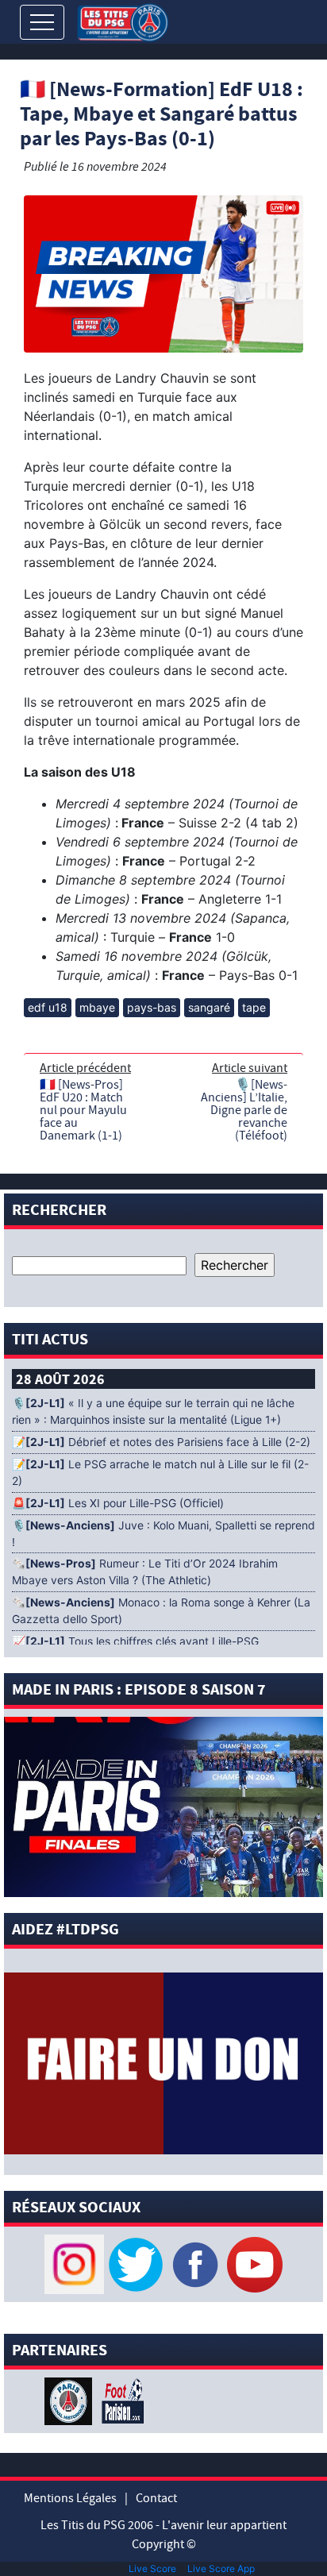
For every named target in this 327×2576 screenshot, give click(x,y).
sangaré (209, 1007)
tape (254, 1007)
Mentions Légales (70, 2498)
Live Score (152, 2568)
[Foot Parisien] (120, 2401)
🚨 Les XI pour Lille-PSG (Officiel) (118, 1503)
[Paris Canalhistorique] (70, 2401)
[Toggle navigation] (42, 22)
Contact (156, 2498)
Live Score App (221, 2568)
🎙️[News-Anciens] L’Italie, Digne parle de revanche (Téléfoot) (244, 1110)
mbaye (97, 1007)
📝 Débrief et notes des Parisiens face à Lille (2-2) (161, 1442)
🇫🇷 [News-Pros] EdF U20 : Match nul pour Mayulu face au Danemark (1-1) (83, 1110)
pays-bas (152, 1007)
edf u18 (48, 1007)
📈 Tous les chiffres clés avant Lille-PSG (135, 1641)
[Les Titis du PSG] (123, 21)
